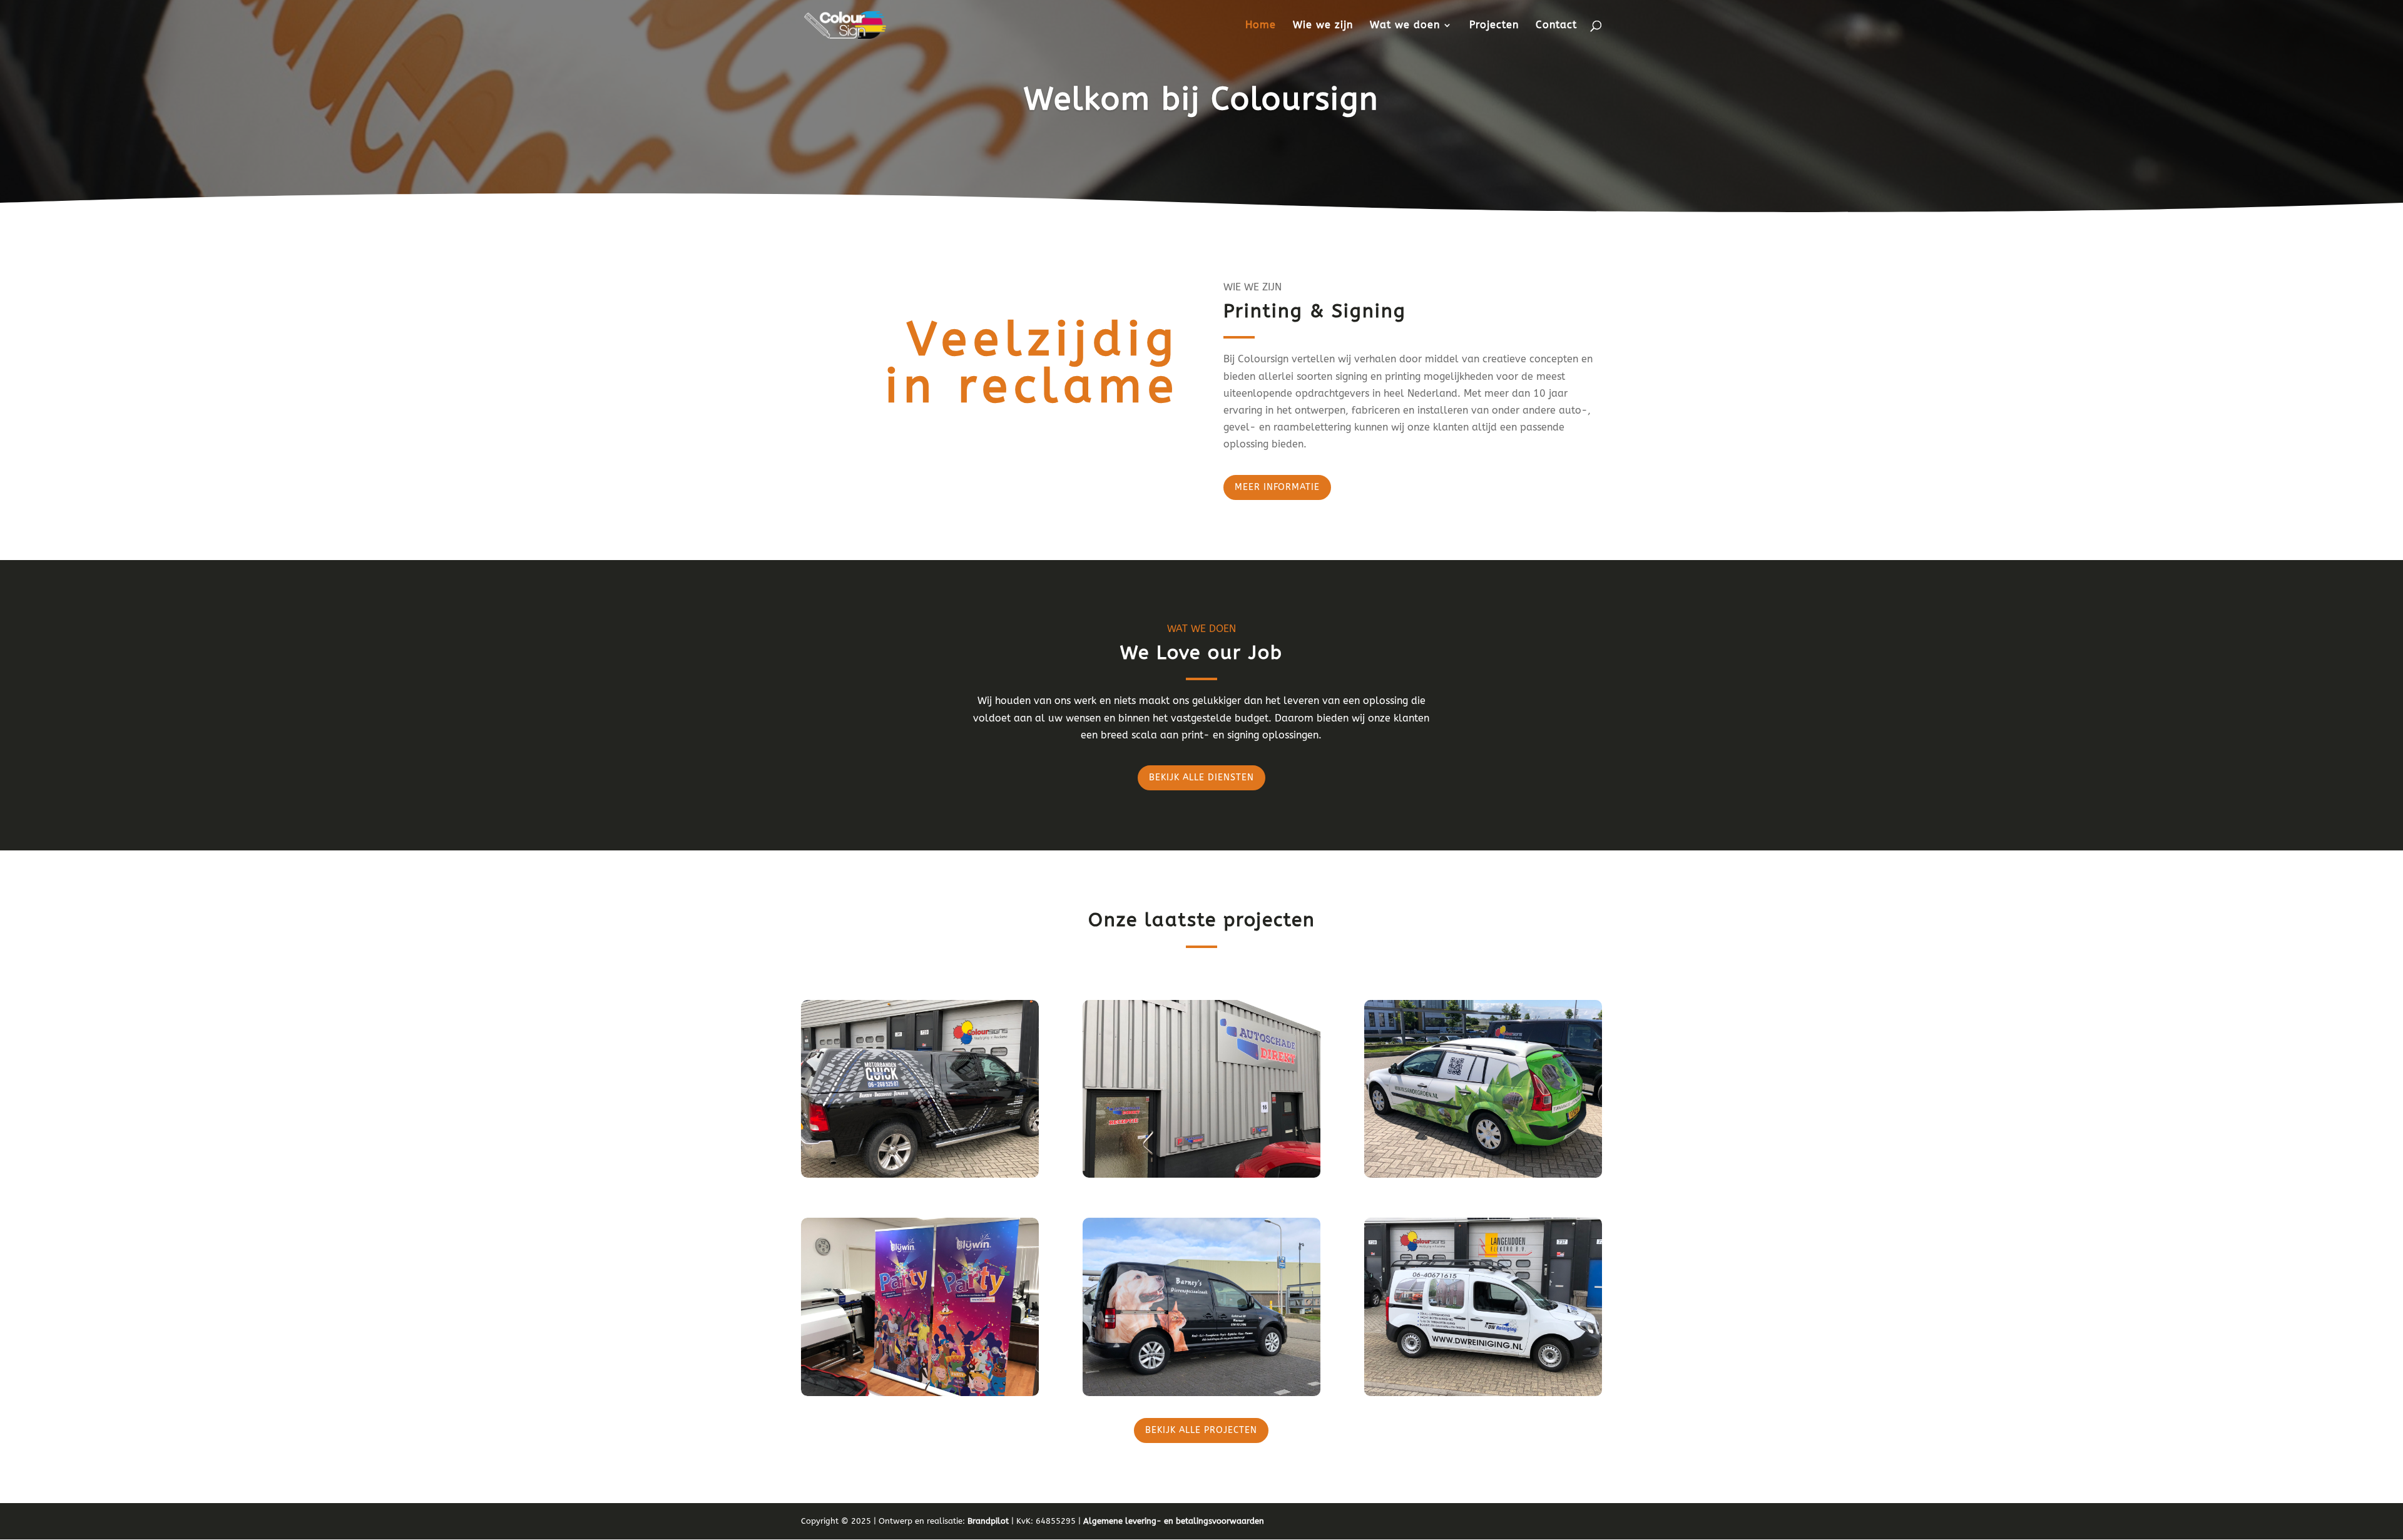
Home (1261, 26)
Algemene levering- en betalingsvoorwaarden (1174, 1521)
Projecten (1494, 26)
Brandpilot (988, 1521)
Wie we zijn (1323, 26)
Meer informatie (1277, 487)
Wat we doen (1405, 26)
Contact (1556, 26)
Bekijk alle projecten (1201, 1430)
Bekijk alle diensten (1201, 778)
